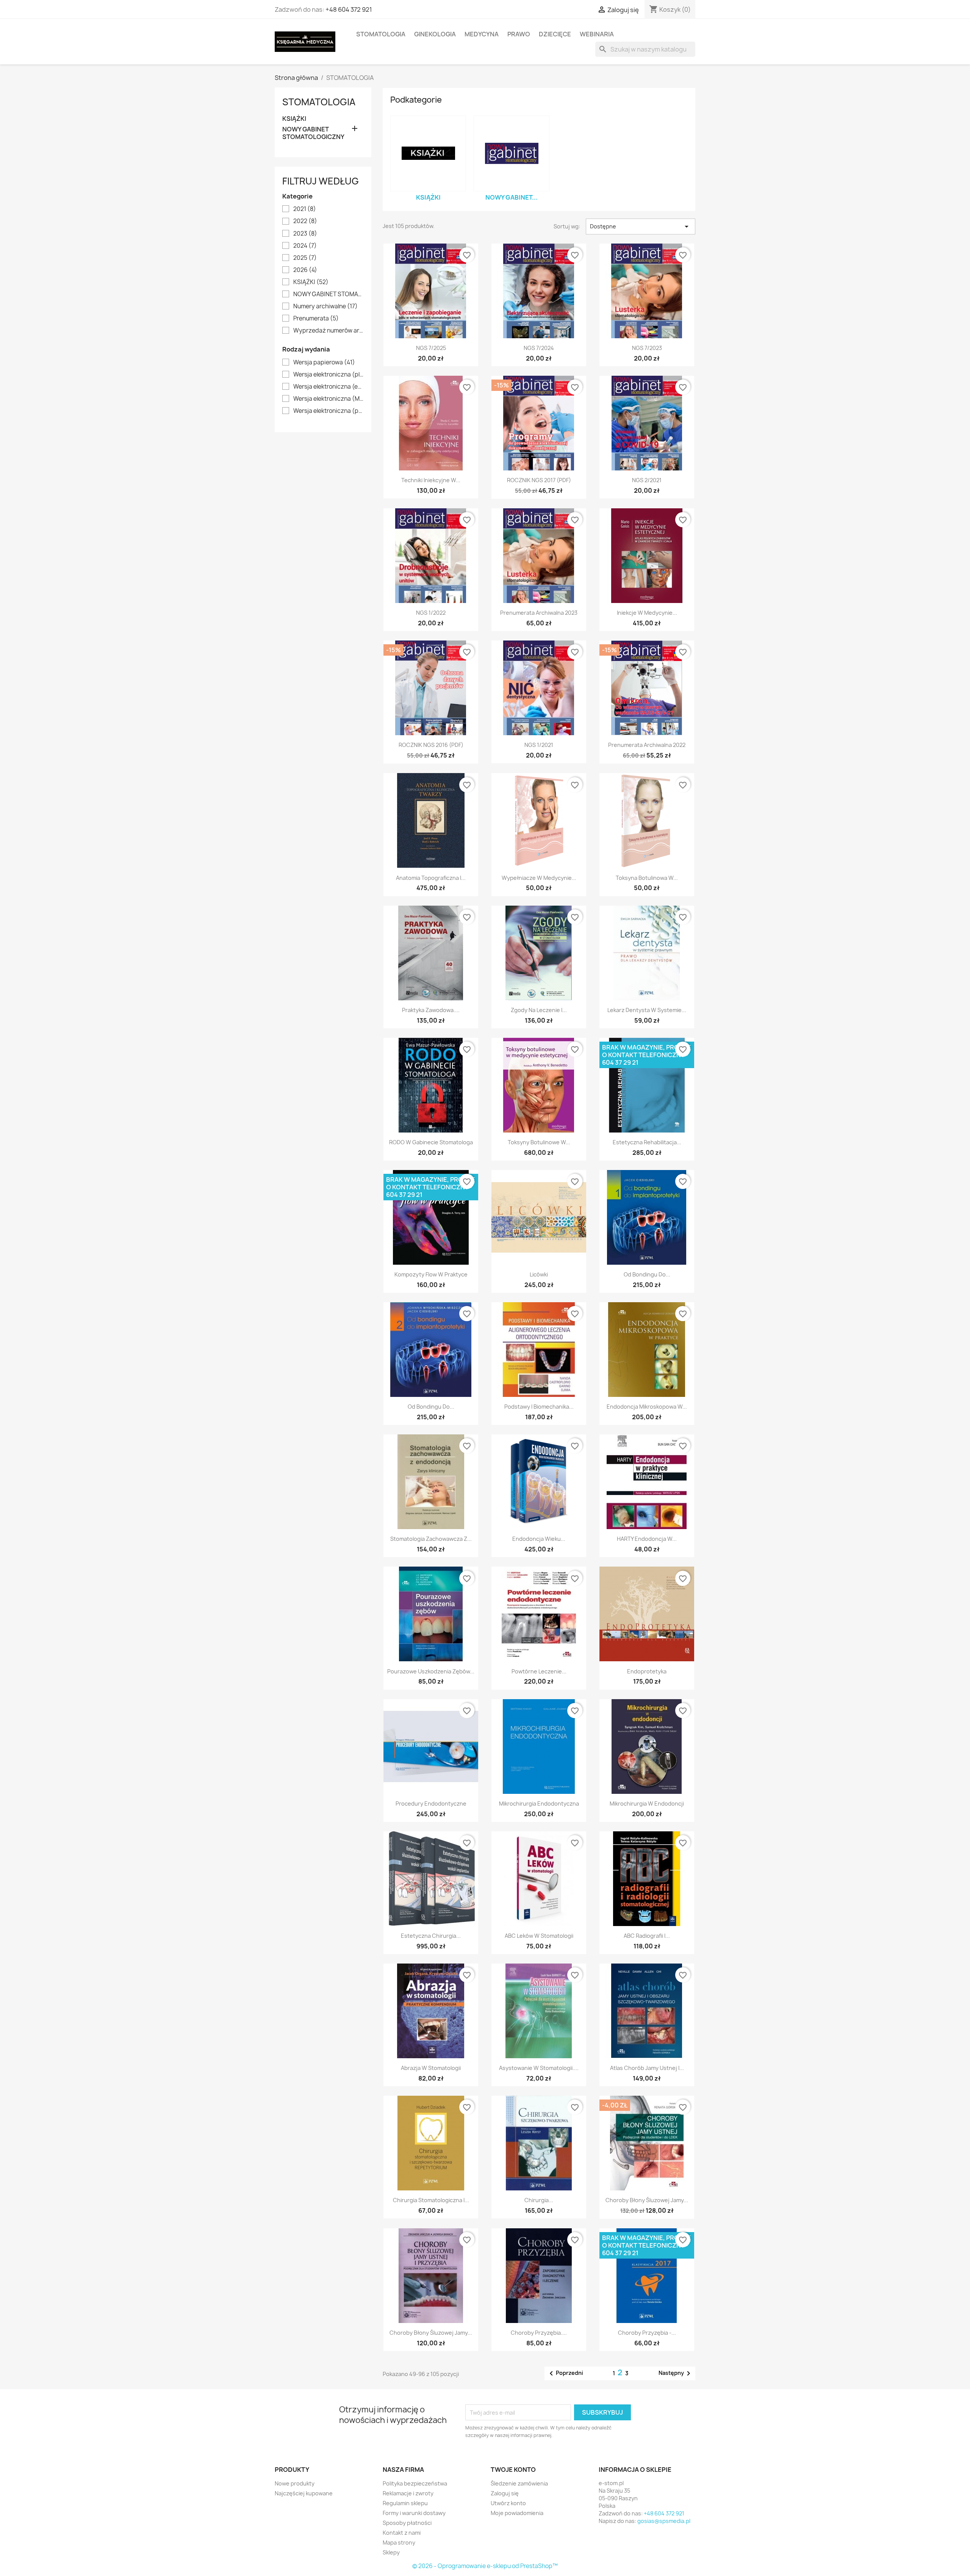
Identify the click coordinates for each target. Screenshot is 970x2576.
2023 (305, 234)
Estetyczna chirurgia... (431, 1936)
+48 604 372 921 (349, 9)
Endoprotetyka (647, 1671)
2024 (305, 246)
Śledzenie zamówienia (519, 2483)
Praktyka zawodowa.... (431, 1010)
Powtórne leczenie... (539, 1671)
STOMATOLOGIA (381, 34)
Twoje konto (513, 2470)
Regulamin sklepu (405, 2503)
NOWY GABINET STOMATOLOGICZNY (313, 133)
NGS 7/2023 (647, 348)
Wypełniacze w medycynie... (539, 878)
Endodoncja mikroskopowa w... (647, 1407)
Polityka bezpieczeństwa (415, 2483)
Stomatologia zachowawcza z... (431, 1539)
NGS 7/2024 (539, 348)
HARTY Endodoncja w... (647, 1539)
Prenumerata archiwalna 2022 (647, 745)
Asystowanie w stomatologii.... (539, 2068)
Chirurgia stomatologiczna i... (431, 2200)
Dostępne (641, 227)
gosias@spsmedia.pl (664, 2521)
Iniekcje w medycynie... (647, 613)
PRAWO (519, 34)
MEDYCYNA (482, 34)
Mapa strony (399, 2542)
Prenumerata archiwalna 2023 (539, 613)
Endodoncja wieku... (539, 1539)
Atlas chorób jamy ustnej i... (647, 2068)
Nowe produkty (295, 2483)
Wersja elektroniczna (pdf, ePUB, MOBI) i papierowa (328, 411)
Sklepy (391, 2552)
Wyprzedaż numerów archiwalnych (328, 331)
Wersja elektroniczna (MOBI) (328, 399)
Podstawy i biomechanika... (539, 1407)
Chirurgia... (539, 2200)
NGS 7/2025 (431, 348)
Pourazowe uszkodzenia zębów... (431, 1671)
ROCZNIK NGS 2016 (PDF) (431, 745)
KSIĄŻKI (294, 119)
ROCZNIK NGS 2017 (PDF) (539, 480)
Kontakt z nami (402, 2533)
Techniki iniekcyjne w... (431, 480)
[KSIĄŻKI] (428, 153)
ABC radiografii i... (647, 1936)
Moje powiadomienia (517, 2513)
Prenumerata (316, 319)
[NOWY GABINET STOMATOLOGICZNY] (512, 153)
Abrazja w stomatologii (431, 2068)
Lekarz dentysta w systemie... (647, 1010)
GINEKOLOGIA (435, 34)
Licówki (539, 1274)
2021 (305, 209)
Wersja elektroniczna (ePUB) (328, 387)
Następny (676, 2373)
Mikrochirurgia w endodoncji (647, 1804)
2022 (305, 221)
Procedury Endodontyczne (431, 1804)
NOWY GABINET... (512, 197)
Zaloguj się (505, 2493)
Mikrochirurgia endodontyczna (539, 1804)
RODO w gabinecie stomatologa (431, 1142)
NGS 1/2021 (539, 745)
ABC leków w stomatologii (539, 1936)
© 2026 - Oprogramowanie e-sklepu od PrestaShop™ (485, 2566)
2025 (305, 258)
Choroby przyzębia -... (647, 2333)
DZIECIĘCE (555, 34)
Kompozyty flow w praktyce (431, 1274)
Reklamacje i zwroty (408, 2493)
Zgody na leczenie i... (539, 1010)
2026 (305, 270)
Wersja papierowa (324, 362)
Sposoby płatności (407, 2523)
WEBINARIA (597, 34)
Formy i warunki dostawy (414, 2513)
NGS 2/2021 (647, 480)
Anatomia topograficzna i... (431, 878)
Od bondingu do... (647, 1274)
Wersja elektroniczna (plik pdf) (328, 375)
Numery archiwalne (325, 306)
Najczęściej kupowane (304, 2493)
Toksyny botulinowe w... (539, 1142)
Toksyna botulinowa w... (647, 878)
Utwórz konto (508, 2503)
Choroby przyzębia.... (539, 2333)
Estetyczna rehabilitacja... (647, 1142)
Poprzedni (565, 2373)
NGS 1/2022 (431, 613)
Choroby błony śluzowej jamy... (647, 2200)
